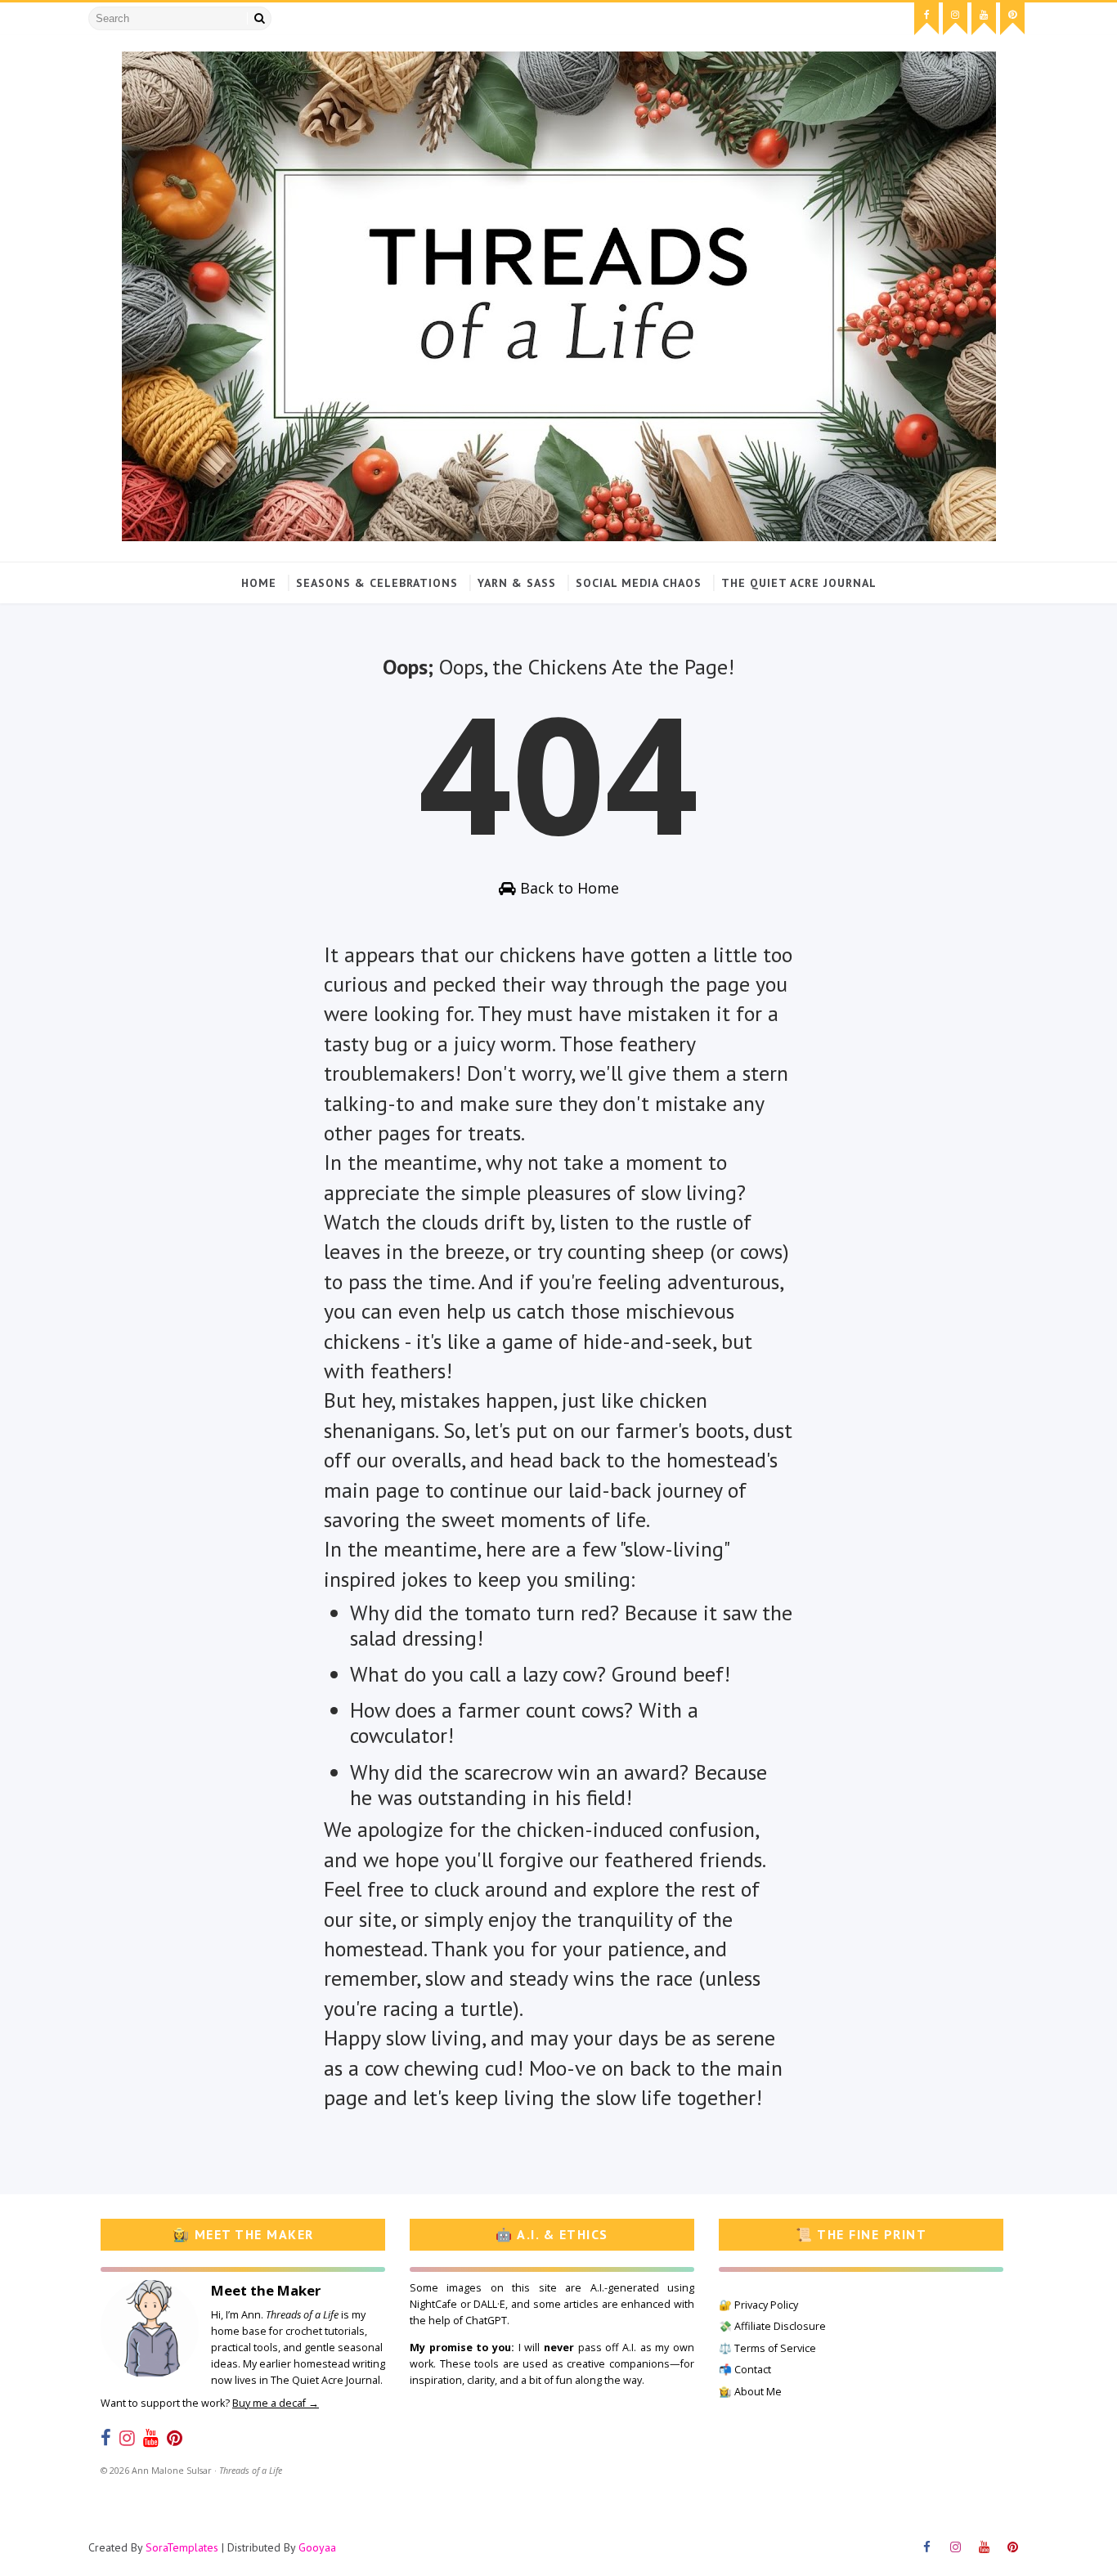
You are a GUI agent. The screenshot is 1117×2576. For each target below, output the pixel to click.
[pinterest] (1012, 19)
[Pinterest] (175, 2438)
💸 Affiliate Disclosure (772, 2326)
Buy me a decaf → (276, 2403)
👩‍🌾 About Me (750, 2392)
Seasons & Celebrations (377, 583)
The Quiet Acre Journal (799, 583)
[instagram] (955, 19)
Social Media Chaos (639, 583)
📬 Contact (745, 2370)
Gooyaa (317, 2547)
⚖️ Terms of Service (767, 2348)
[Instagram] (127, 2438)
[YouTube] (151, 2438)
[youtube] (984, 19)
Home (259, 583)
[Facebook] (106, 2438)
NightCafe (433, 2304)
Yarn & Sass (517, 583)
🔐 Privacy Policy (758, 2305)
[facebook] (926, 19)
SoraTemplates (182, 2547)
